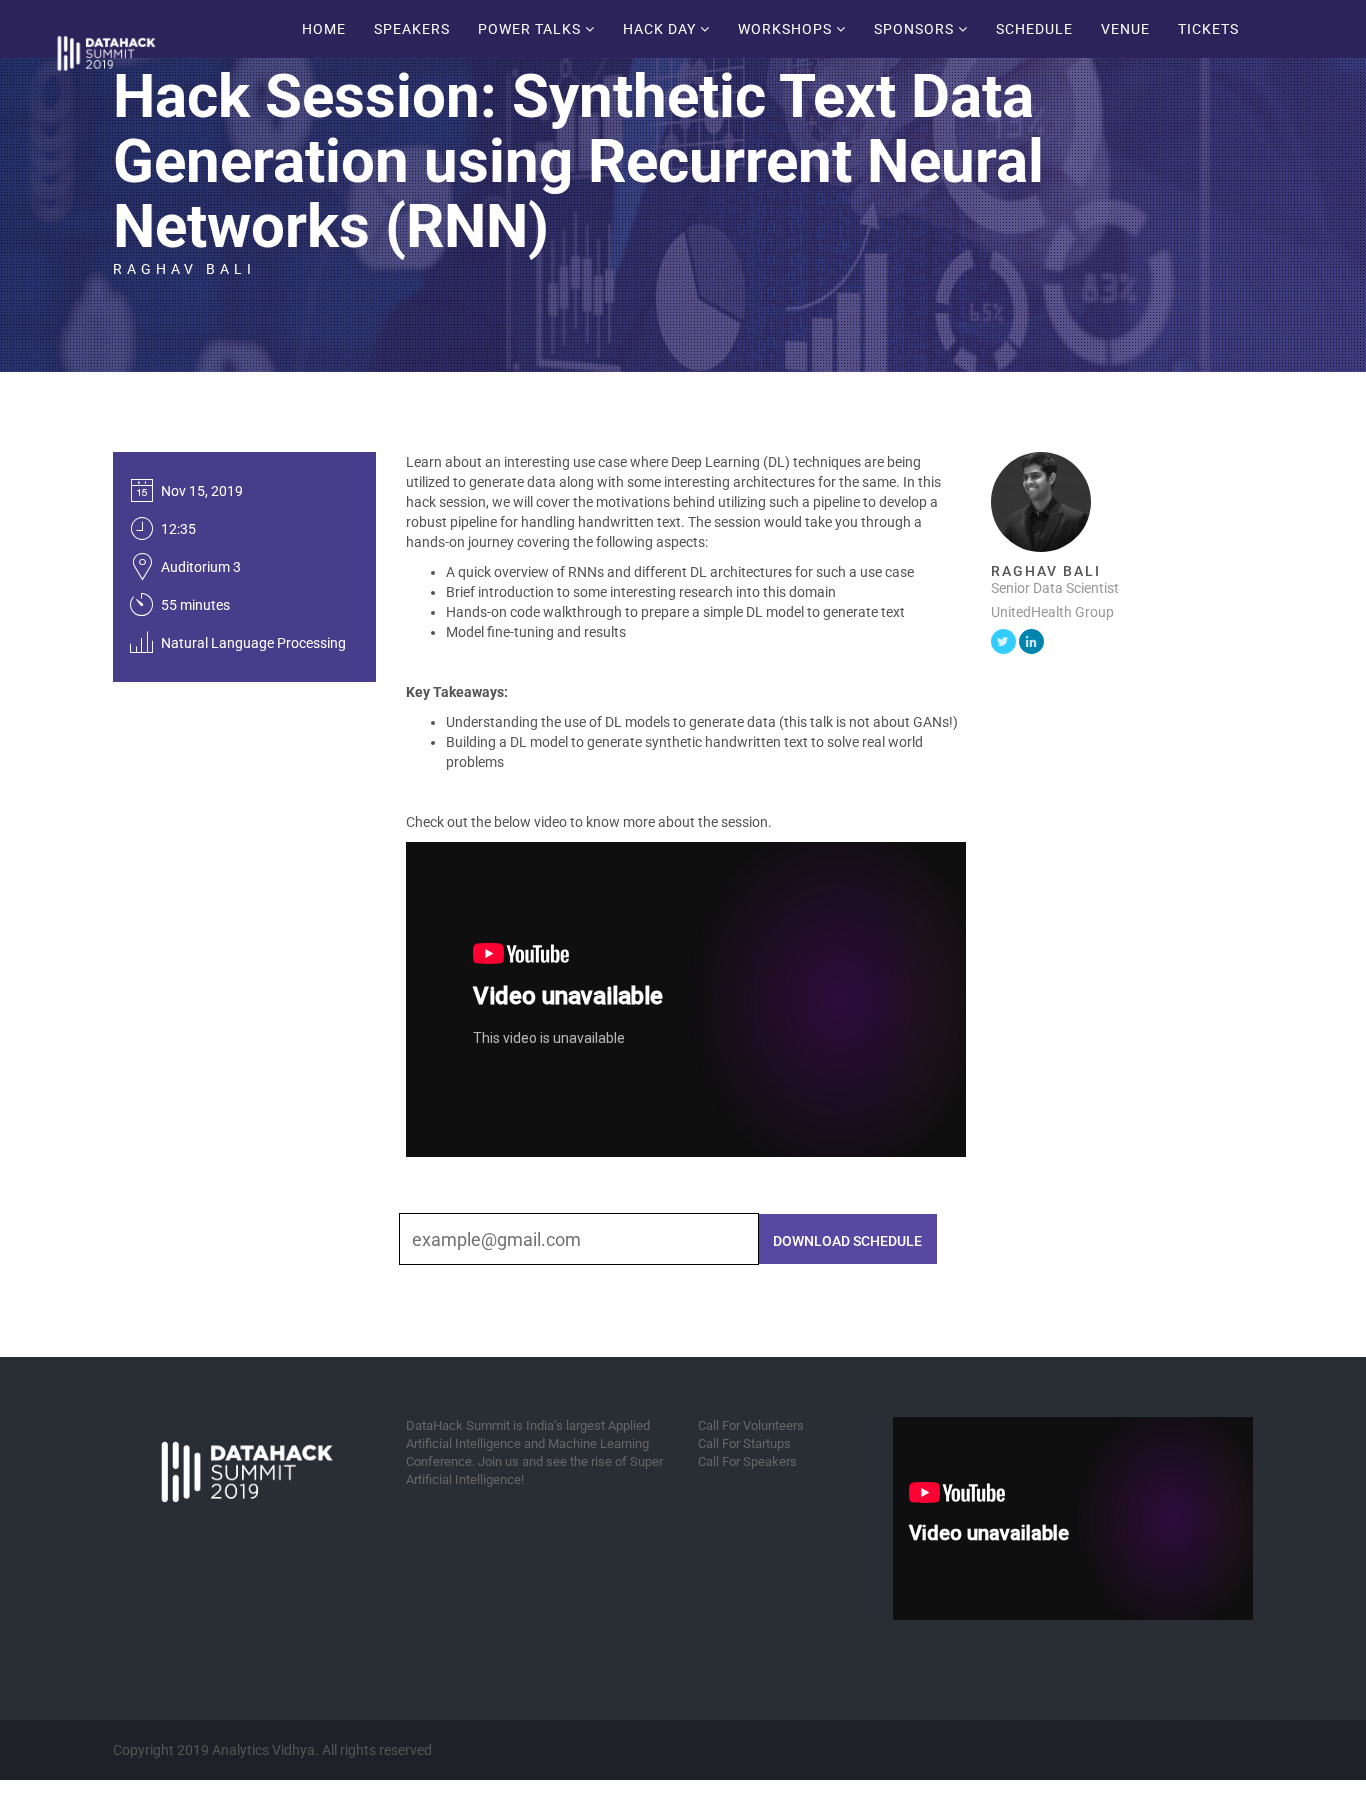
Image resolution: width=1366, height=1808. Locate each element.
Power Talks (531, 29)
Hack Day (661, 29)
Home (324, 29)
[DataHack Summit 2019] (146, 25)
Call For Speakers (747, 1461)
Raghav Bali (184, 269)
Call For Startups (744, 1443)
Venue (1125, 29)
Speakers (412, 29)
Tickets (1208, 29)
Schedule (1034, 29)
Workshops (787, 29)
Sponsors (916, 29)
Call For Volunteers (751, 1425)
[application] (1073, 1518)
